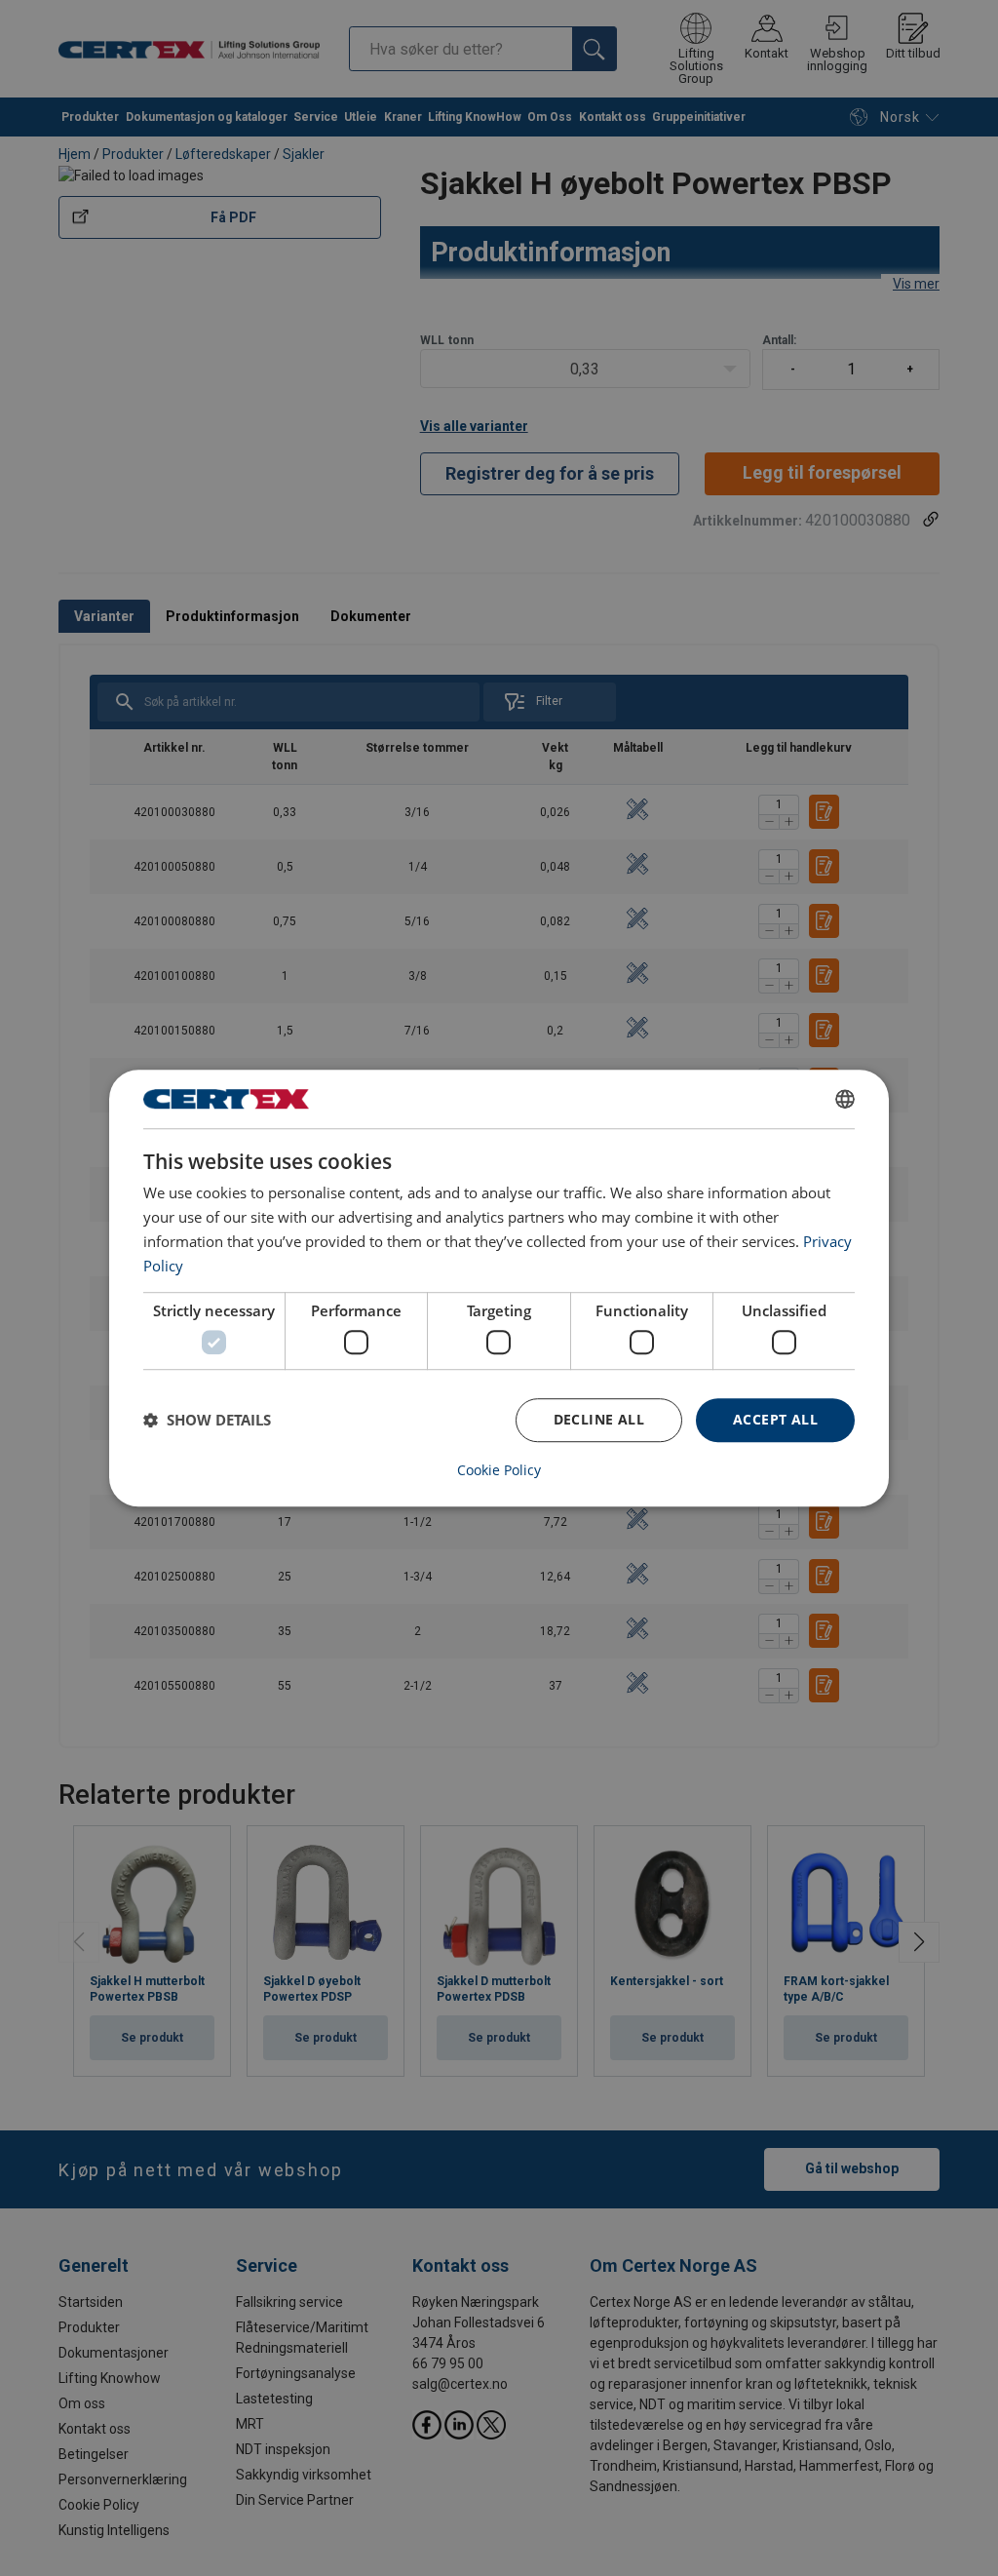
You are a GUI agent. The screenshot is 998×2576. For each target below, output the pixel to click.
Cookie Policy (499, 1470)
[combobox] (845, 1099)
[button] (207, 1420)
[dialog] (499, 1288)
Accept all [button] (775, 1419)
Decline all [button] (599, 1419)
